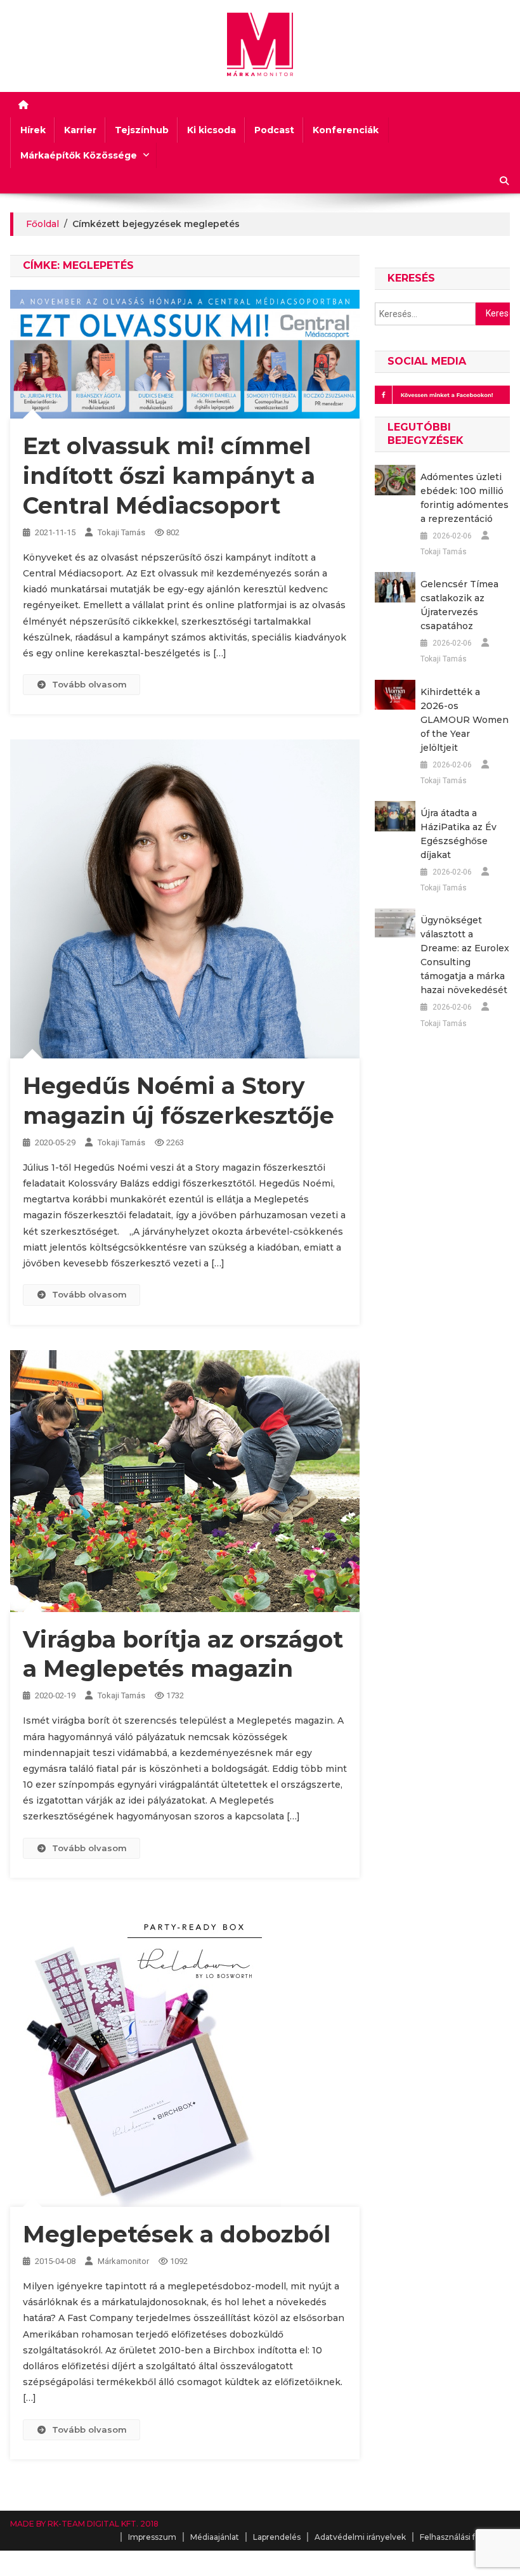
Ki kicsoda (211, 130)
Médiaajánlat (215, 2537)
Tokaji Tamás (121, 532)
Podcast (274, 130)
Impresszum (152, 2537)
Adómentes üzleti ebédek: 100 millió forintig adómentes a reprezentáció (465, 498)
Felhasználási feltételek (465, 2537)
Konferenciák (346, 130)
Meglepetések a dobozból (177, 2234)
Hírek (33, 130)
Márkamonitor (123, 2261)
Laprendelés (277, 2537)
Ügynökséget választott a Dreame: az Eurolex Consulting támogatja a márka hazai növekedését (465, 955)
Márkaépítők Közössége (79, 155)
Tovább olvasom (89, 684)
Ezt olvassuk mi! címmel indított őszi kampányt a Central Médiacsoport (169, 476)
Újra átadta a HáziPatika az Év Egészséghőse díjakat (458, 834)
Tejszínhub (142, 130)
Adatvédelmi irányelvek (360, 2537)
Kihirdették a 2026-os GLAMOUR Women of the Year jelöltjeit (465, 720)
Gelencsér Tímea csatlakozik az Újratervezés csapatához (459, 605)
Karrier (80, 130)
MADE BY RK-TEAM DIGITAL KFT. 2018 (84, 2524)
